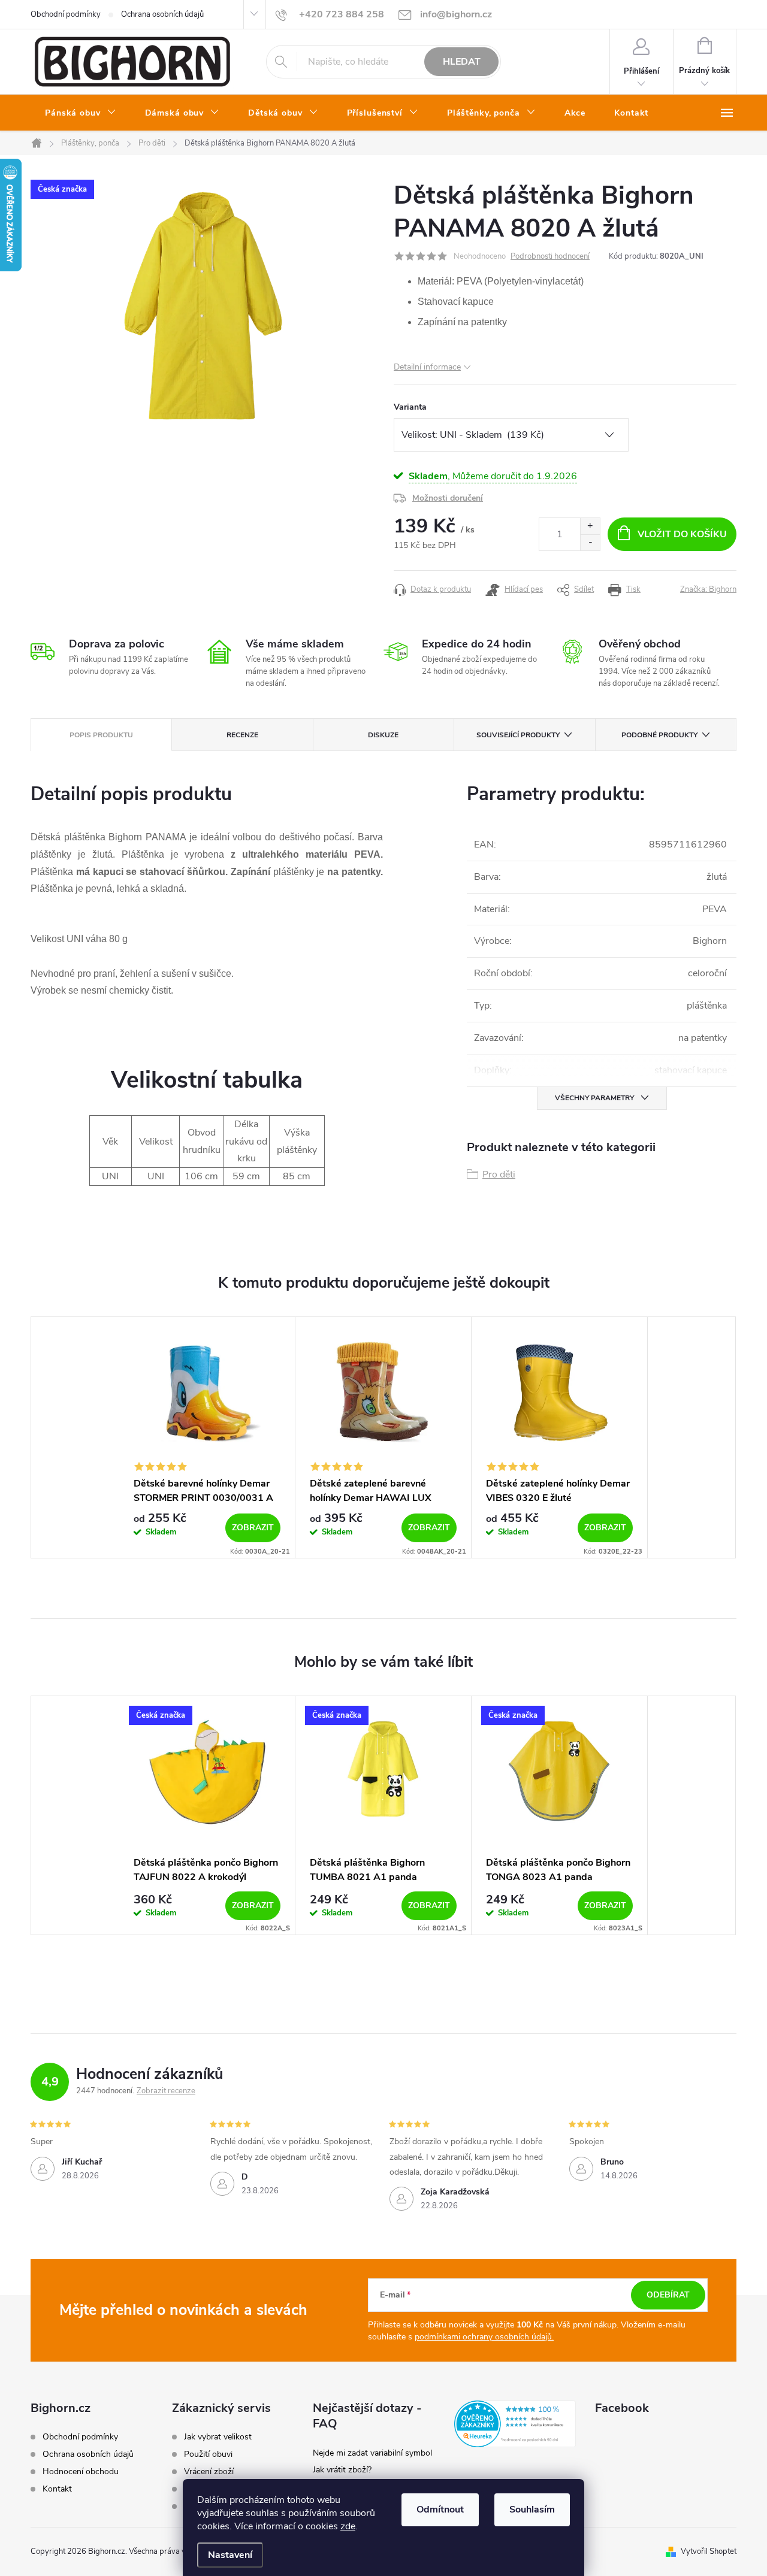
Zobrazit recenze (166, 2091)
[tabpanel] (207, 1437)
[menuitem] (81, 113)
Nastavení (230, 2555)
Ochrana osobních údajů (162, 14)
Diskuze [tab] (383, 735)
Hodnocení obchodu (81, 2471)
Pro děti (499, 1175)
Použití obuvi (208, 2454)
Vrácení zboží (209, 2472)
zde (348, 2526)
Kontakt (57, 2489)
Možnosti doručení (448, 498)
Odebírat (668, 2295)
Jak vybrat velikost (218, 2437)
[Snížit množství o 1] (590, 542)
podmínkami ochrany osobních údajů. (484, 2337)
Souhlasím (532, 2510)
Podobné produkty (659, 735)
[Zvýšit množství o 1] (590, 526)
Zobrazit (253, 1528)
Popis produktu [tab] (101, 735)
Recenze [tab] (242, 735)
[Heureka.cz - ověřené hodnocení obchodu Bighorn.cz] (515, 2424)
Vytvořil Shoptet (709, 2551)
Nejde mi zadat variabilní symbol (372, 2453)
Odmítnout (440, 2510)
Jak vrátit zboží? (342, 2470)
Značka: (708, 589)
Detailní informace (427, 367)
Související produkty (518, 735)
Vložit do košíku (682, 534)
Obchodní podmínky (66, 14)
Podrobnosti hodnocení (550, 256)
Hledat (462, 62)
